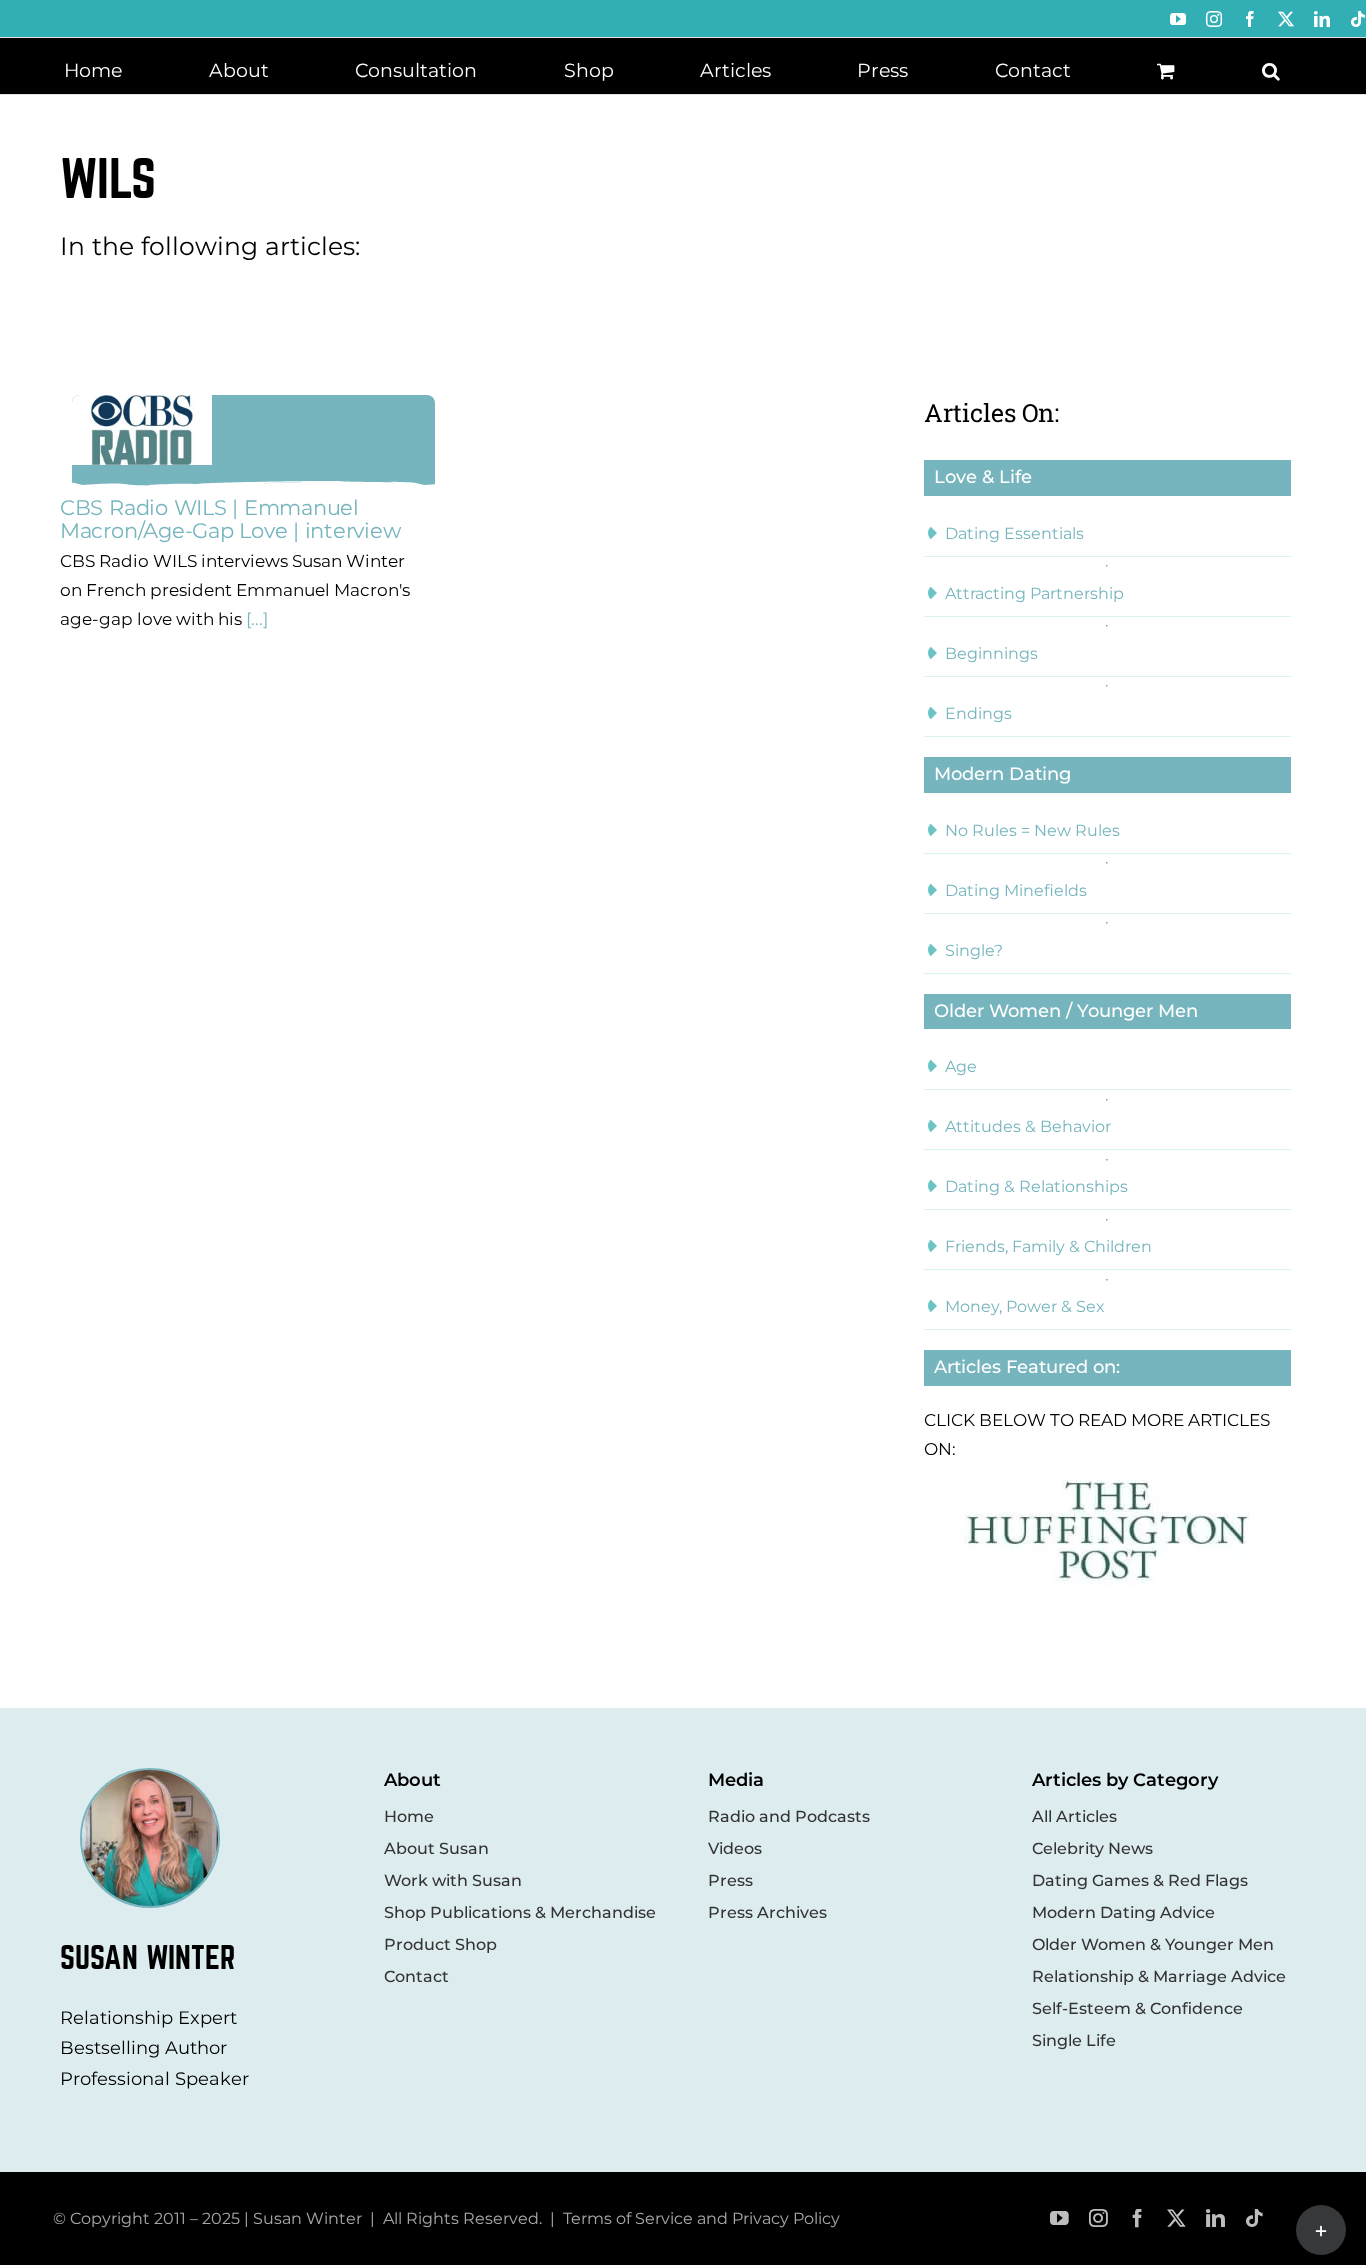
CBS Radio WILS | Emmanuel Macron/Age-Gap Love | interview (230, 519)
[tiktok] (1254, 2218)
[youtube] (1059, 2218)
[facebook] (1137, 2218)
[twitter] (1176, 2218)
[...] (255, 619)
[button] (1271, 69)
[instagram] (1098, 2218)
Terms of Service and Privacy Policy (701, 2218)
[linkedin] (1215, 2218)
